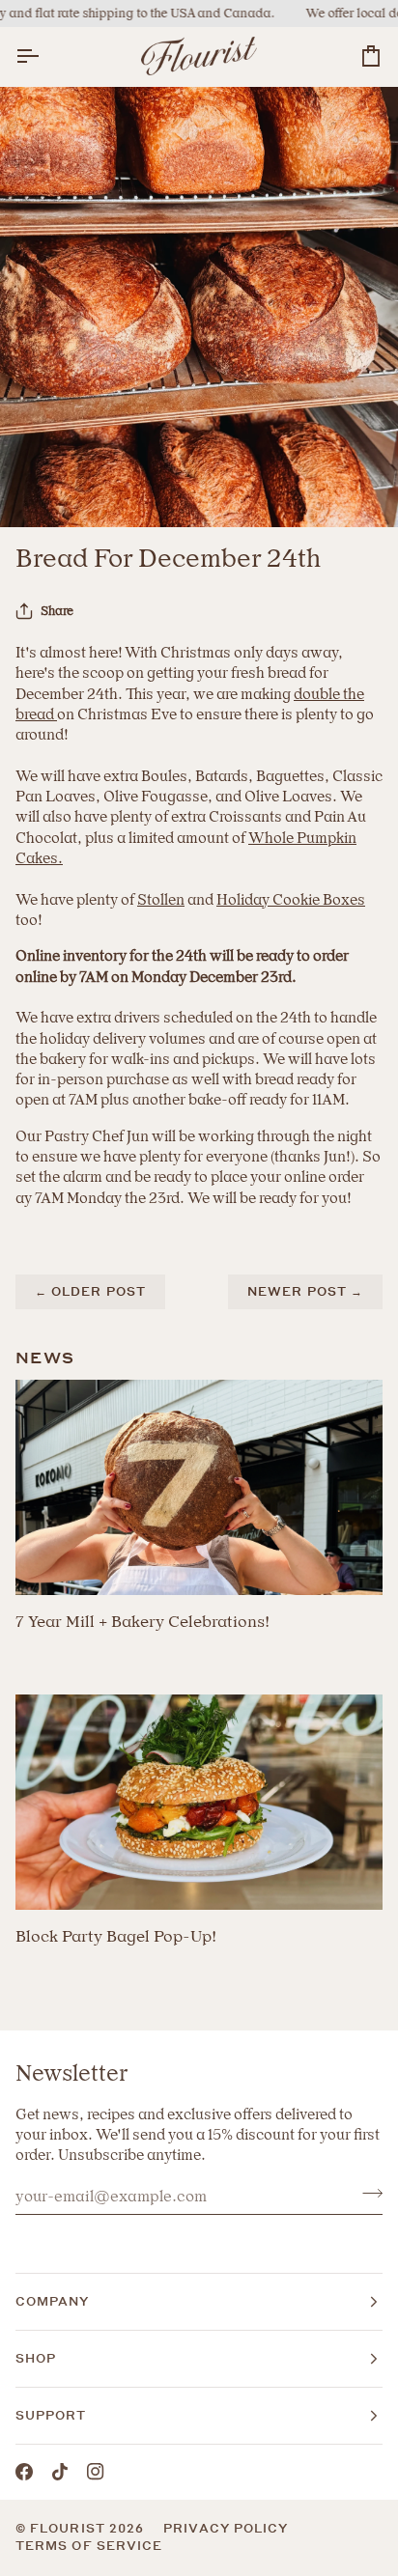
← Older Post (90, 1291)
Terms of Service (89, 2546)
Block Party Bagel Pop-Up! (116, 1936)
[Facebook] (24, 2472)
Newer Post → (305, 1291)
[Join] (367, 2194)
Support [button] (51, 2415)
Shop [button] (36, 2358)
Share (57, 611)
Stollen (161, 900)
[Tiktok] (60, 2472)
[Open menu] (44, 56)
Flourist (70, 2528)
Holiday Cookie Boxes (291, 900)
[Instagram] (96, 2472)
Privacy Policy (226, 2528)
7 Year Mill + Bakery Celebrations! (142, 1621)
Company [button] (53, 2301)
